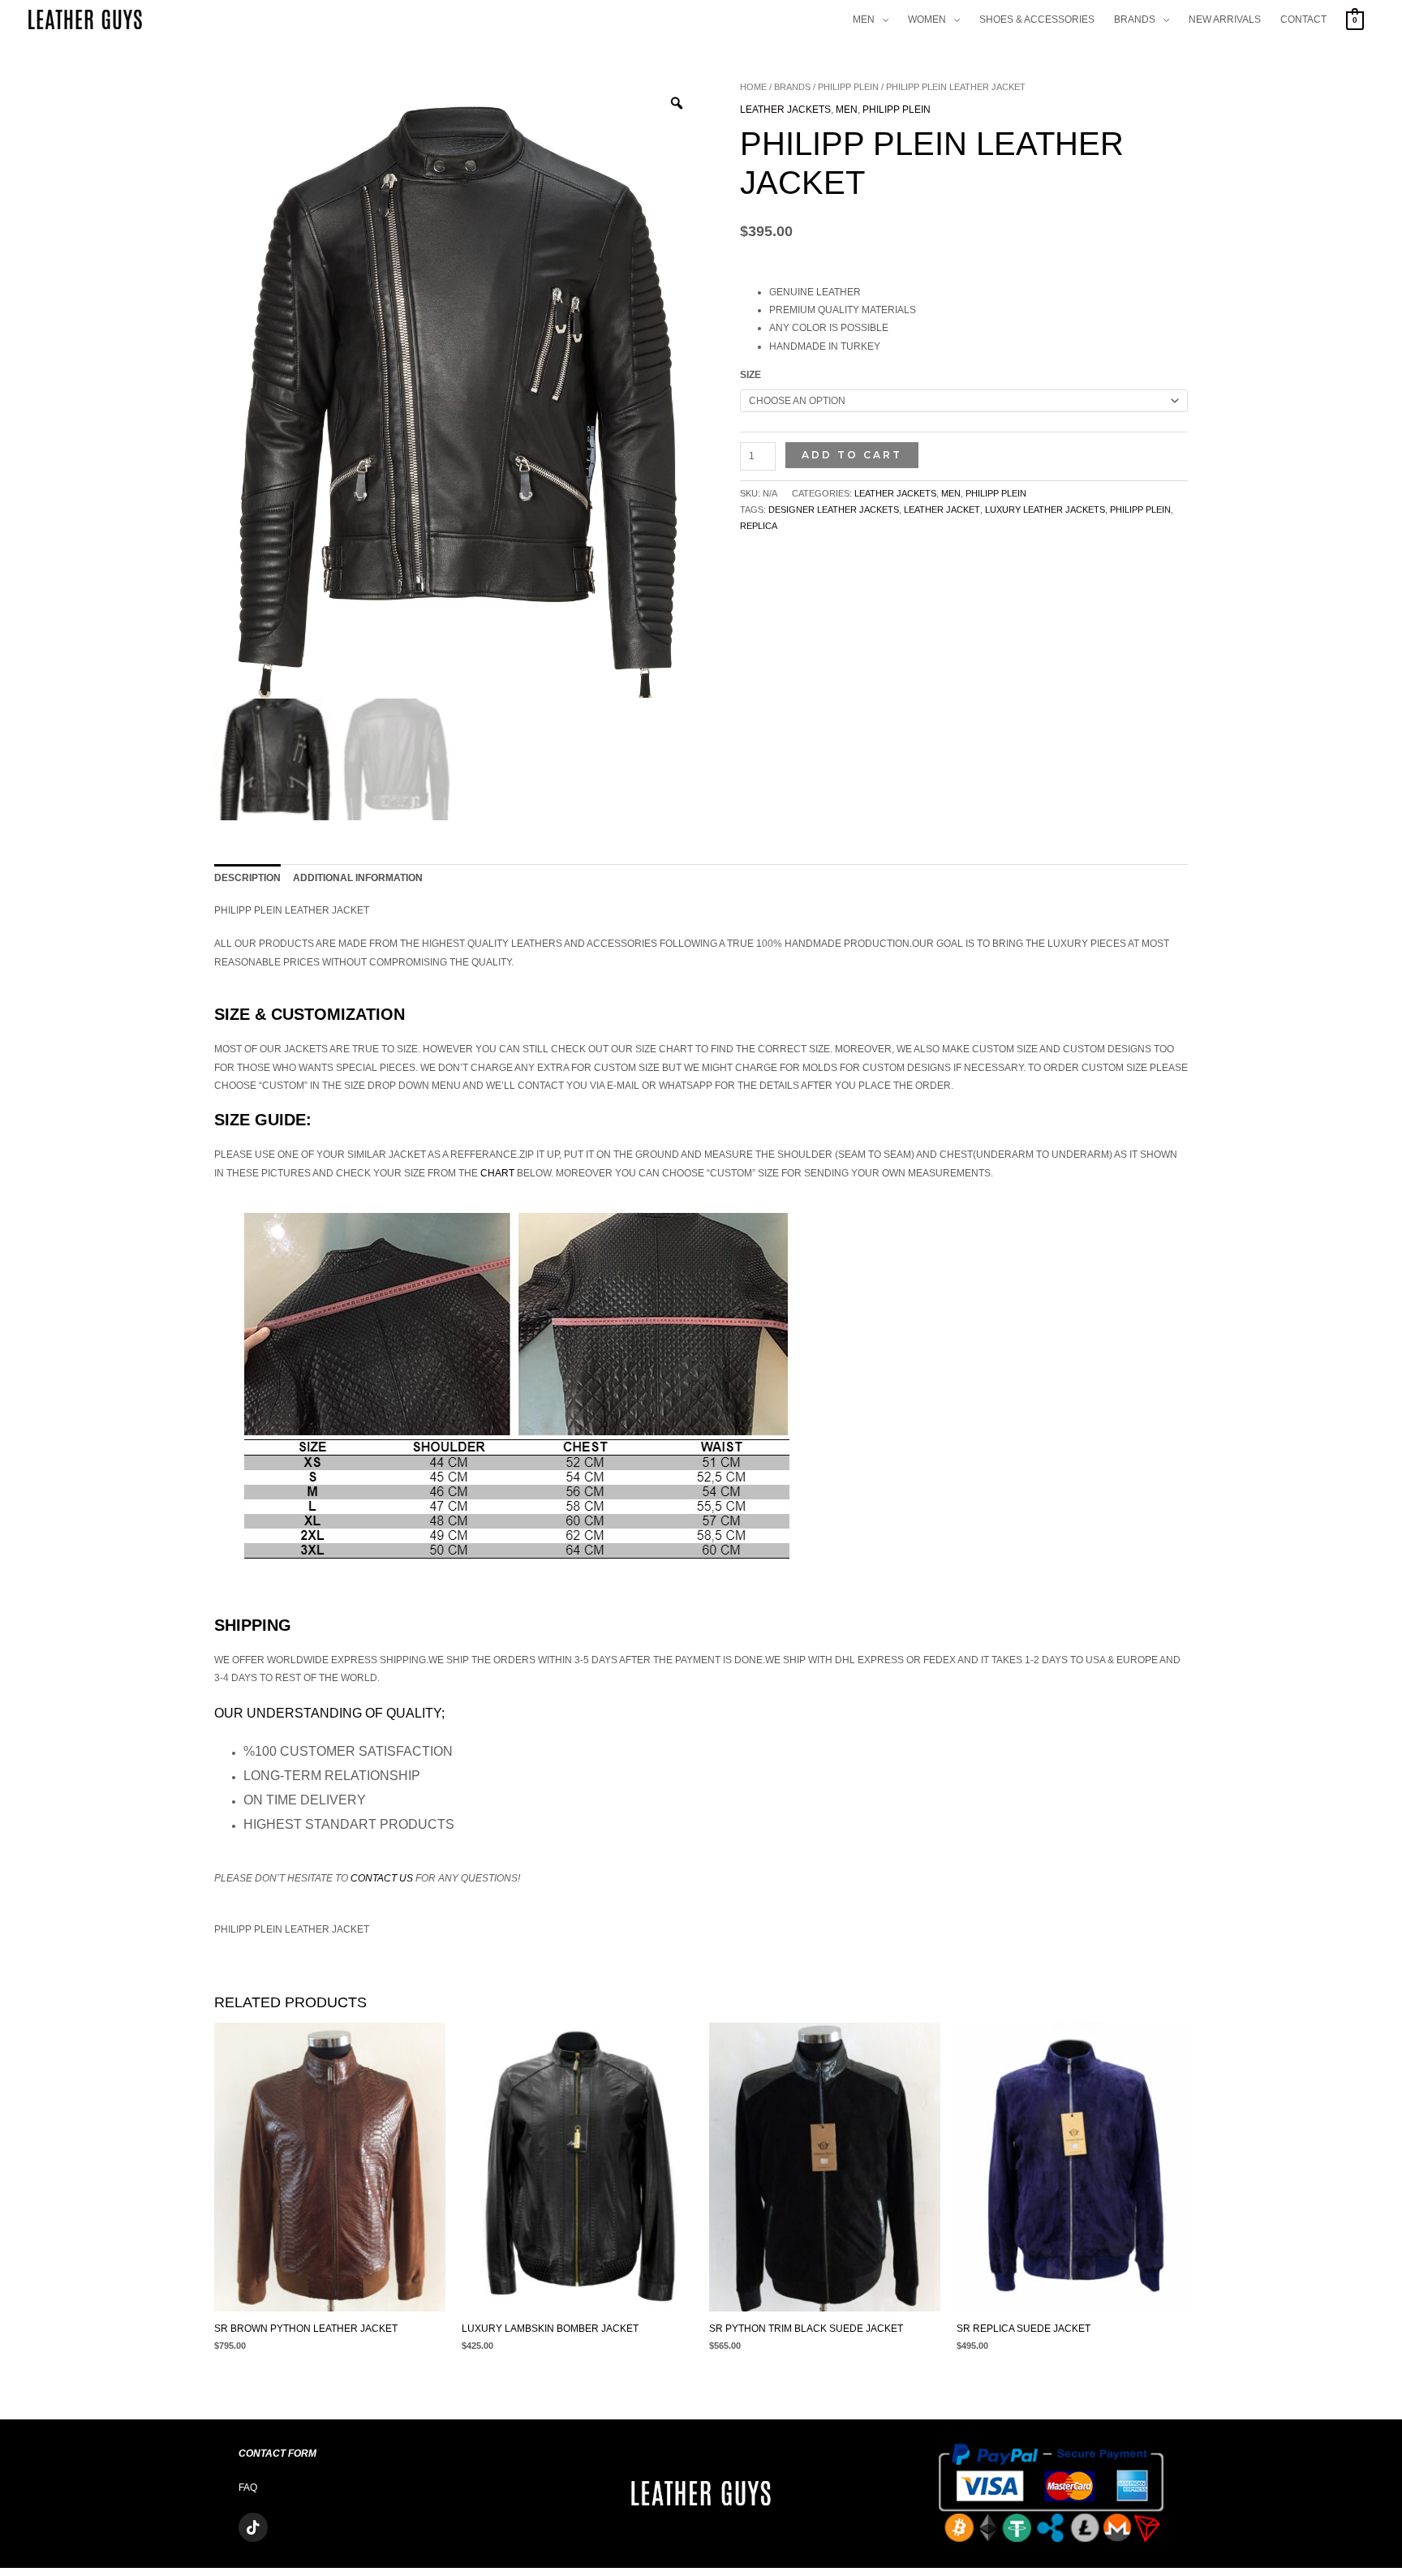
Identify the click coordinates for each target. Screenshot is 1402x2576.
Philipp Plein (848, 87)
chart (497, 1173)
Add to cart (852, 455)
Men (864, 19)
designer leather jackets (834, 510)
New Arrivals (1225, 19)
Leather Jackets (785, 110)
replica (759, 526)
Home (753, 87)
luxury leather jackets (1045, 510)
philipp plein (1140, 510)
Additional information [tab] (358, 878)
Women (927, 19)
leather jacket (942, 510)
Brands (1135, 19)
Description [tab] (247, 878)
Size (750, 375)
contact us (382, 1878)
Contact (1303, 19)
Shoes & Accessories (1037, 19)
